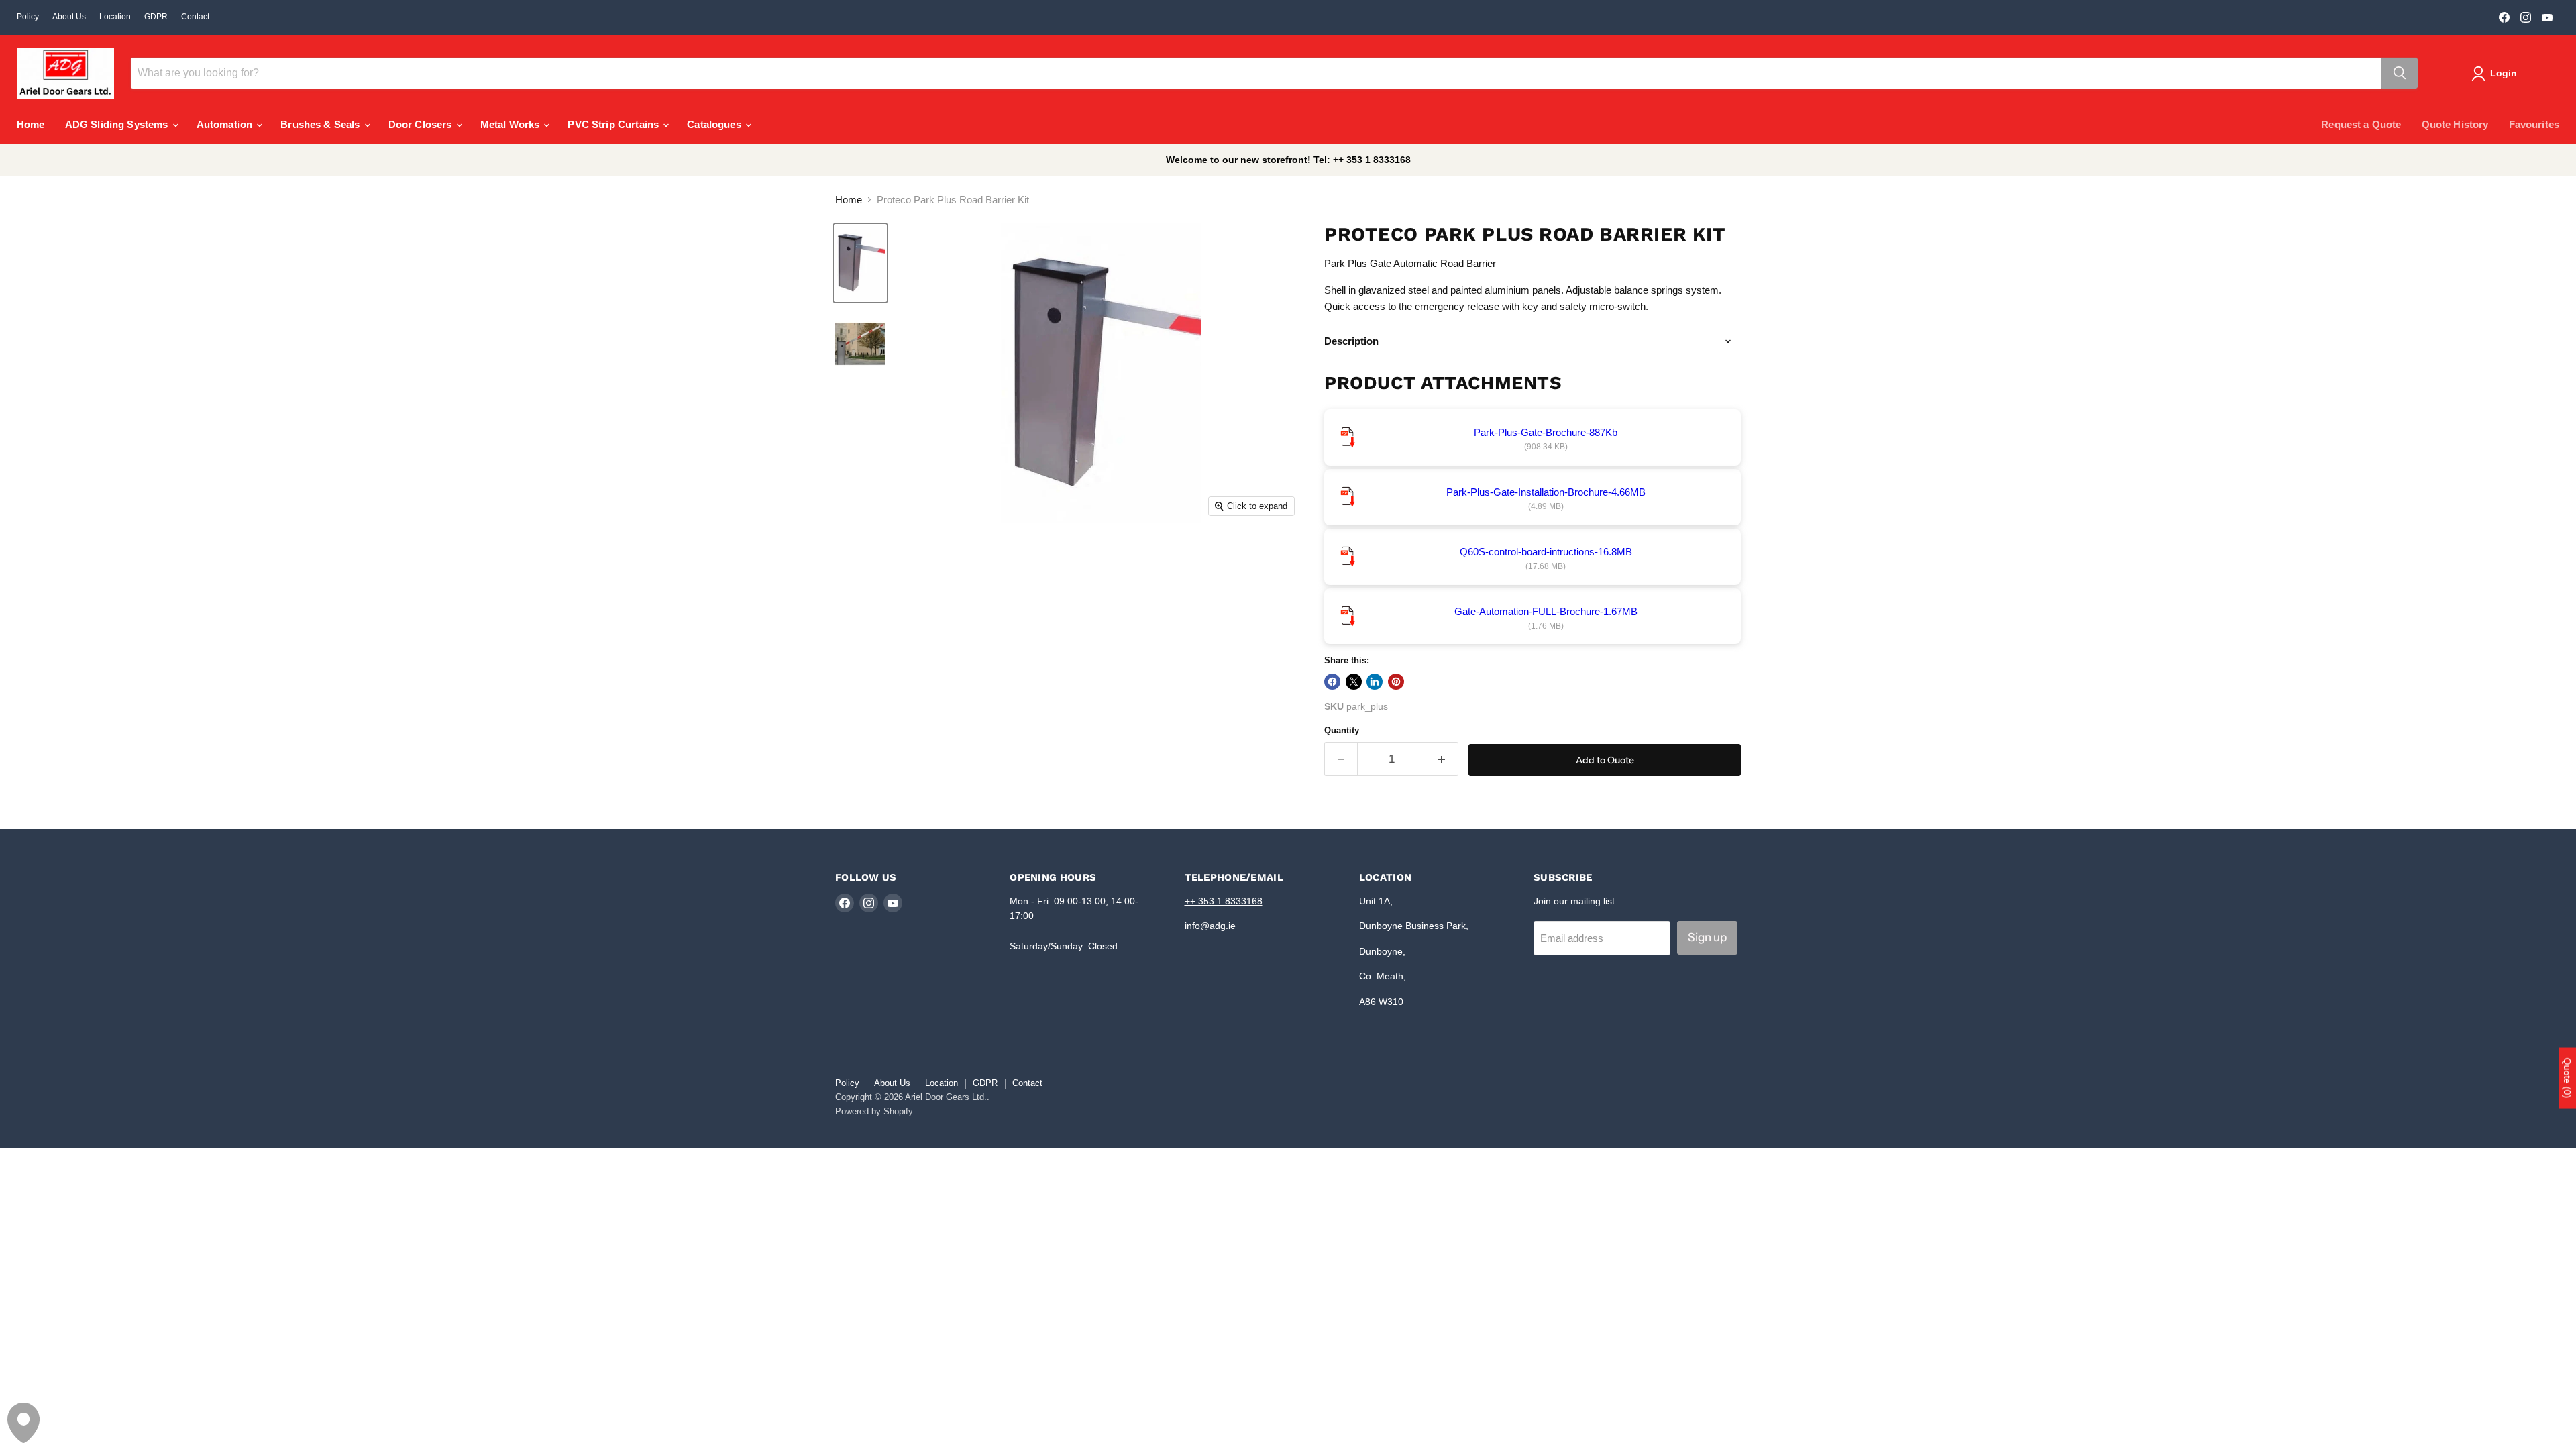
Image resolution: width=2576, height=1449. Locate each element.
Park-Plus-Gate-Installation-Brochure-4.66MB (1546, 492)
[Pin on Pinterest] (1396, 682)
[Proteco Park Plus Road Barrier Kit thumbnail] (860, 263)
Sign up (1707, 937)
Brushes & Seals (321, 124)
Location (115, 17)
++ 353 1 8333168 (1224, 901)
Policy (28, 17)
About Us (69, 17)
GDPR (156, 17)
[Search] (2400, 73)
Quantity (1342, 730)
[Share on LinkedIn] (1375, 682)
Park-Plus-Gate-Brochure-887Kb (1546, 432)
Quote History (2455, 124)
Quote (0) (2567, 1078)
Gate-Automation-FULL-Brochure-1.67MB (1546, 611)
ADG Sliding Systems (118, 124)
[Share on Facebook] (1332, 682)
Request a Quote (2361, 124)
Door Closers (422, 124)
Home (31, 124)
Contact (195, 17)
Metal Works (512, 124)
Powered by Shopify (874, 1111)
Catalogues (715, 124)
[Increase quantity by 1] (1443, 759)
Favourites (2534, 124)
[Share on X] (1354, 682)
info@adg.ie (1210, 926)
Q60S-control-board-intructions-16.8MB (1546, 552)
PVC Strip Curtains (614, 124)
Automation (226, 124)
